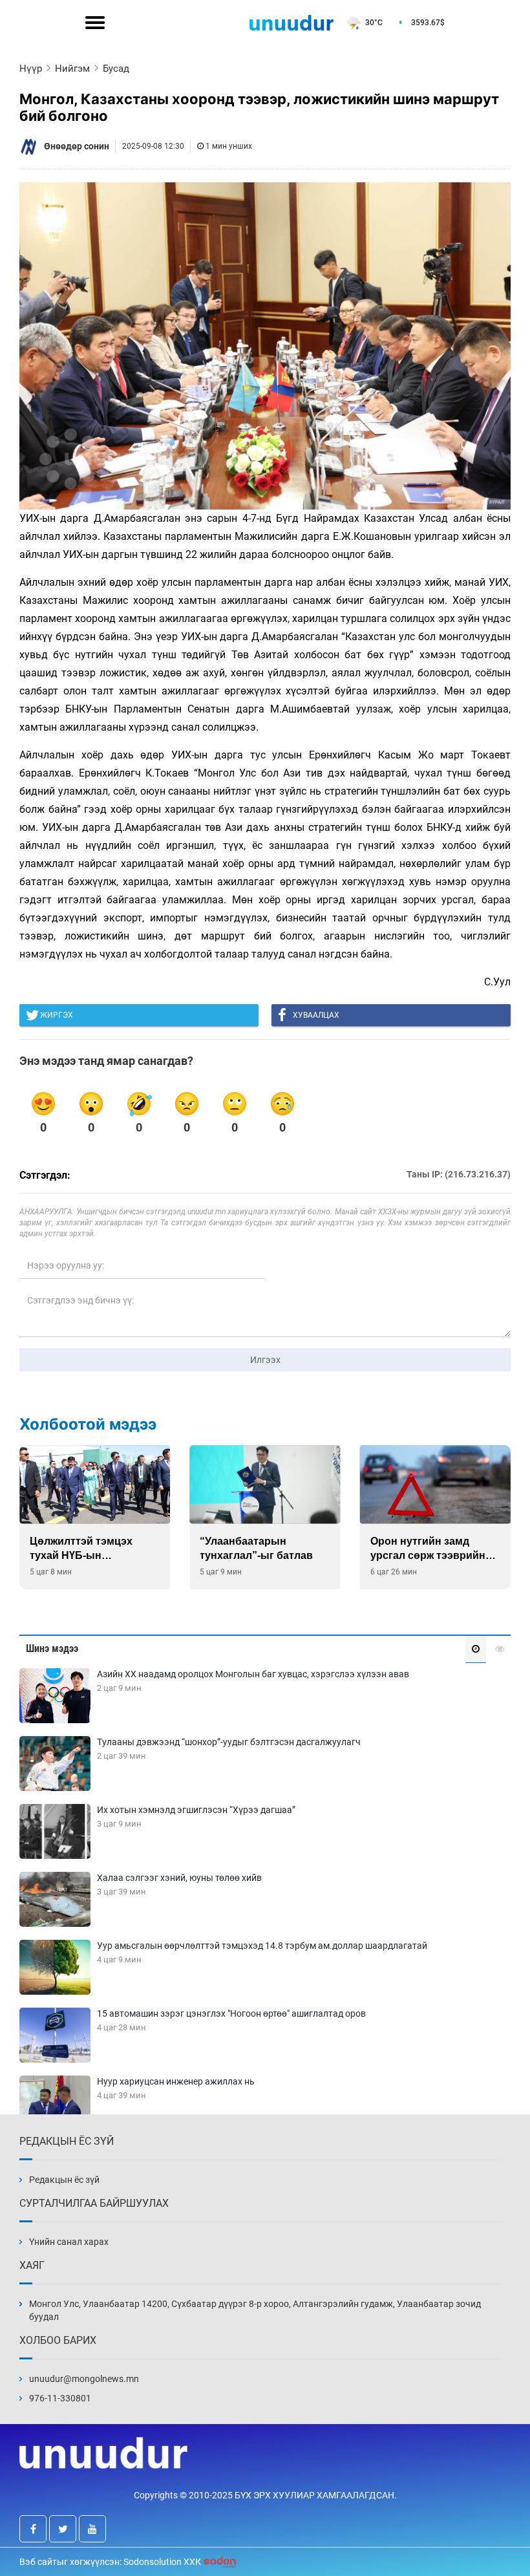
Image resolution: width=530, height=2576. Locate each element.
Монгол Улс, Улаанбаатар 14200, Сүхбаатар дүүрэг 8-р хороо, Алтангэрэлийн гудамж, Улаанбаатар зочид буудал (255, 2310)
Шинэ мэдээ (52, 1648)
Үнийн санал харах (69, 2242)
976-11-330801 (60, 2398)
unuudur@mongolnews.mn (84, 2379)
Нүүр (31, 69)
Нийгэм (72, 69)
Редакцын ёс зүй (64, 2180)
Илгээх (265, 1360)
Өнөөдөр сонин (77, 146)
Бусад (116, 69)
